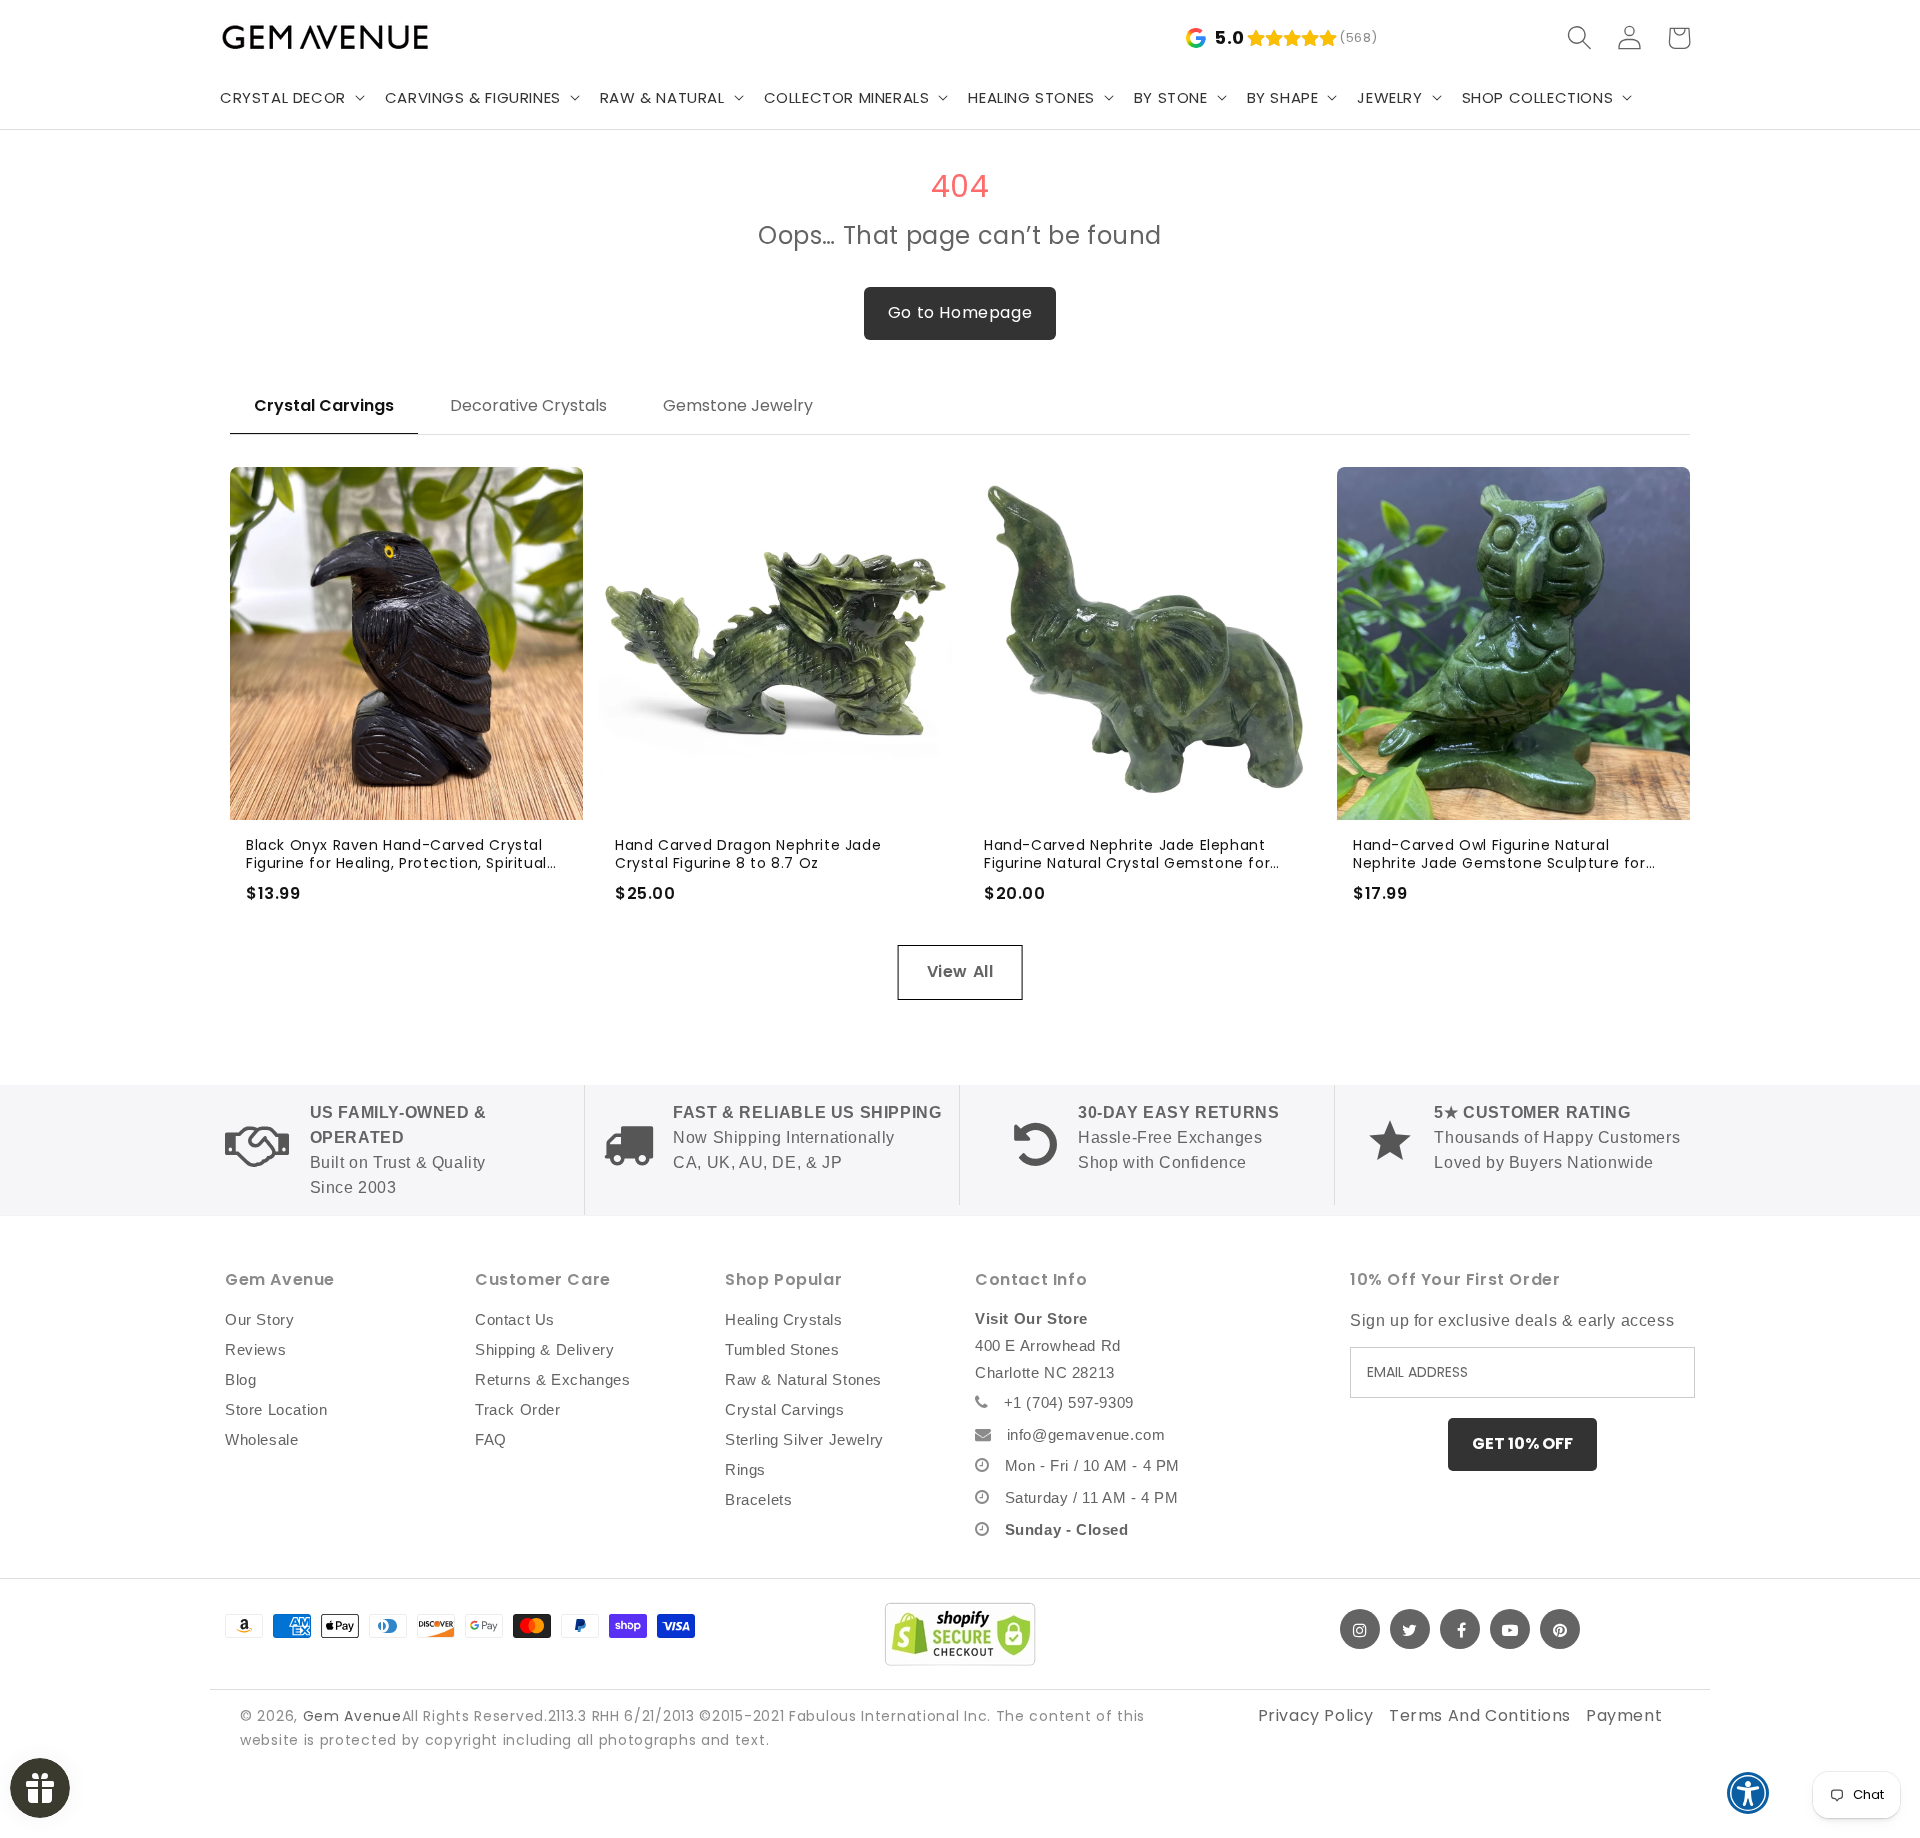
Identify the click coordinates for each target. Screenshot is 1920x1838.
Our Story (259, 1319)
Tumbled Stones (782, 1349)
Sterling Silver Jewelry (804, 1439)
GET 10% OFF (1522, 1443)
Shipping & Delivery (544, 1349)
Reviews (255, 1349)
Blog (240, 1379)
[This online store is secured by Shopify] (960, 1634)
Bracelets (758, 1499)
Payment (1624, 1715)
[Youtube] (1510, 1629)
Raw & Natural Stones (803, 1379)
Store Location (276, 1409)
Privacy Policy (1316, 1715)
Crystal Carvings (324, 405)
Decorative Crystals (528, 405)
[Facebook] (1460, 1629)
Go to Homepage (960, 312)
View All (960, 971)
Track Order (518, 1409)
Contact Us (515, 1319)
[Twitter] (1410, 1629)
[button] (290, 98)
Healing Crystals (784, 1319)
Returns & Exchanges (552, 1379)
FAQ (491, 1439)
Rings (745, 1469)
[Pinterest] (1560, 1629)
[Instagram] (1360, 1629)
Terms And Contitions (1480, 1715)
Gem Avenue (352, 1716)
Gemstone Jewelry (738, 405)
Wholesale (261, 1439)
